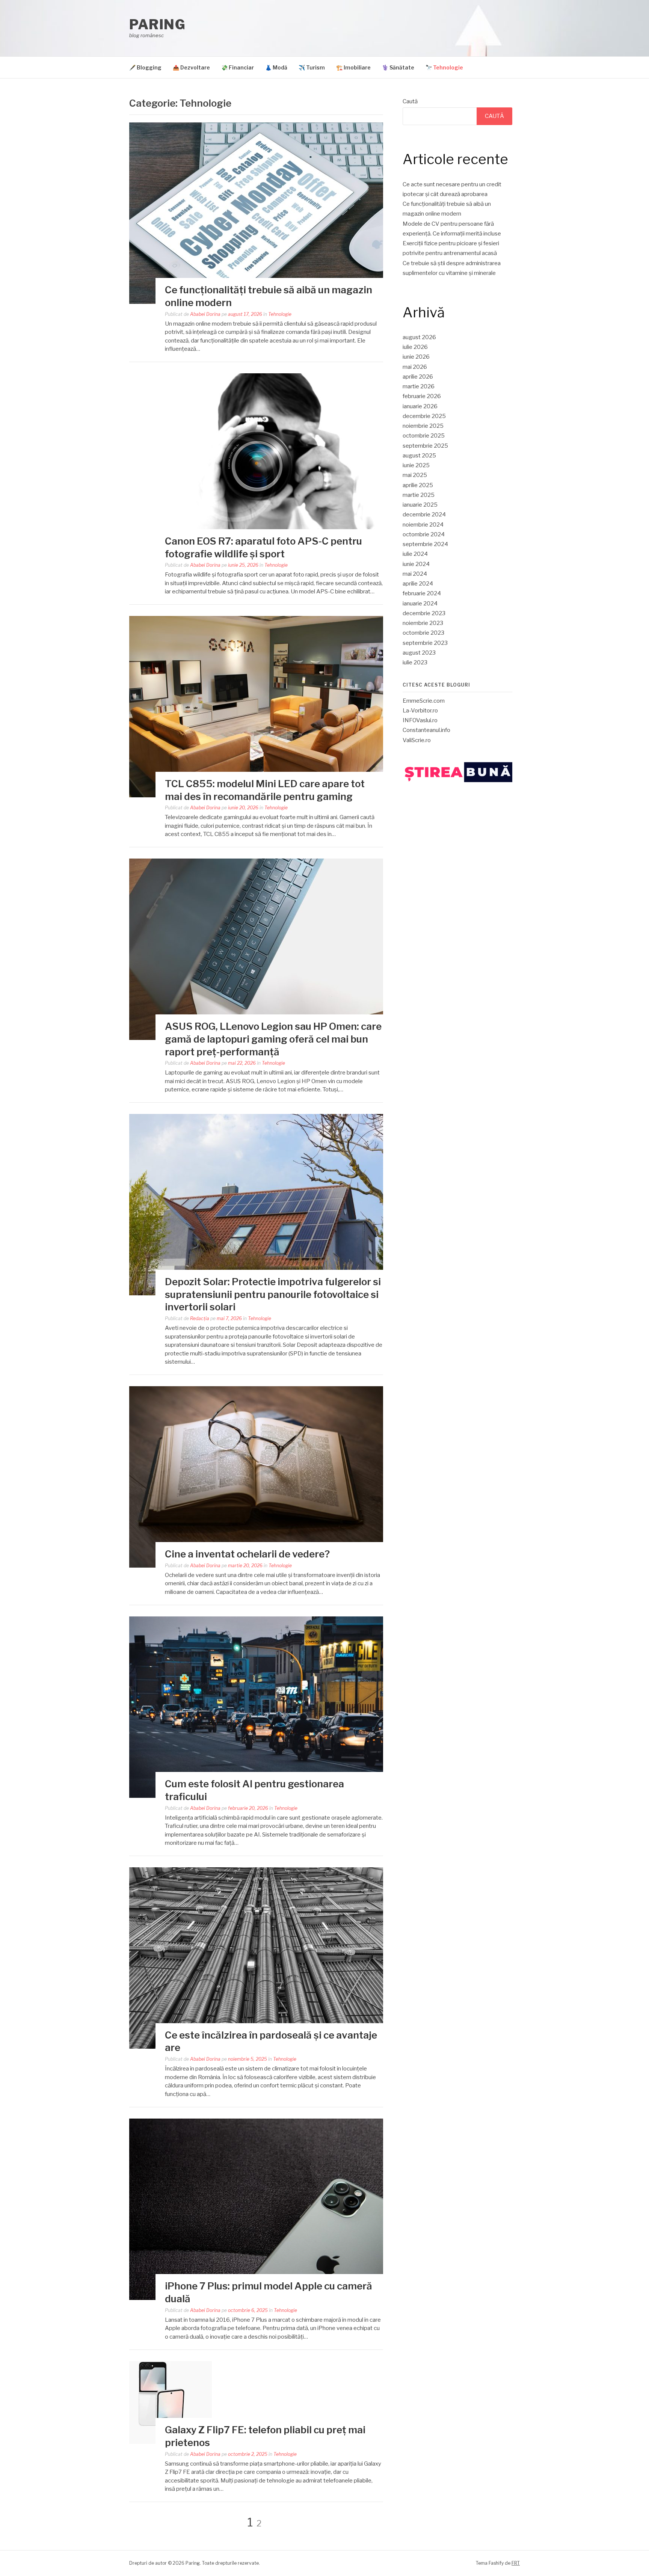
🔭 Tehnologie (444, 67)
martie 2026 (419, 386)
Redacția (200, 1318)
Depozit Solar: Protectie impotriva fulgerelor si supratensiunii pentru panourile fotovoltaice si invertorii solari (273, 1294)
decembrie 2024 (424, 515)
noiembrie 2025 (423, 426)
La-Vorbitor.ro (420, 711)
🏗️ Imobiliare (353, 67)
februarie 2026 (422, 396)
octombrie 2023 (423, 633)
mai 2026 (415, 367)
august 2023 (419, 653)
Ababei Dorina (205, 314)
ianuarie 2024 (420, 604)
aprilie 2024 (418, 584)
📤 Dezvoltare (191, 67)
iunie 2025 (416, 465)
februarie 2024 (422, 593)
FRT (516, 2563)
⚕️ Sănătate (398, 67)
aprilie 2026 (418, 377)
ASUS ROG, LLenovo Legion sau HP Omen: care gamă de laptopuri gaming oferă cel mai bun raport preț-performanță (273, 1039)
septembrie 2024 (425, 544)
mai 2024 (415, 574)
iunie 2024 (416, 564)
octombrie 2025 (424, 436)
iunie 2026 (416, 357)
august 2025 (419, 456)
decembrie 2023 (424, 613)
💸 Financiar (238, 67)
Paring (157, 24)
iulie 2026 (415, 347)
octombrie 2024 (424, 534)
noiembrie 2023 (423, 623)
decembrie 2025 (424, 416)
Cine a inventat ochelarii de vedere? (247, 1554)
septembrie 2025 (425, 446)
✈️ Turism (312, 67)
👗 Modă (276, 67)
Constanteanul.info (426, 730)
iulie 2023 (415, 662)
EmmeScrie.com (424, 701)
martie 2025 (419, 495)
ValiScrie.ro (417, 740)
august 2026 (419, 337)
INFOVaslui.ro (420, 720)
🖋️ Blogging (145, 67)
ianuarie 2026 (420, 406)
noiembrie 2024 (423, 525)
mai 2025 (415, 475)
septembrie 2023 (425, 643)
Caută (410, 101)
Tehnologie (280, 314)
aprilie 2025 (418, 485)
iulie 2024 (415, 554)
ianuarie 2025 (420, 505)
